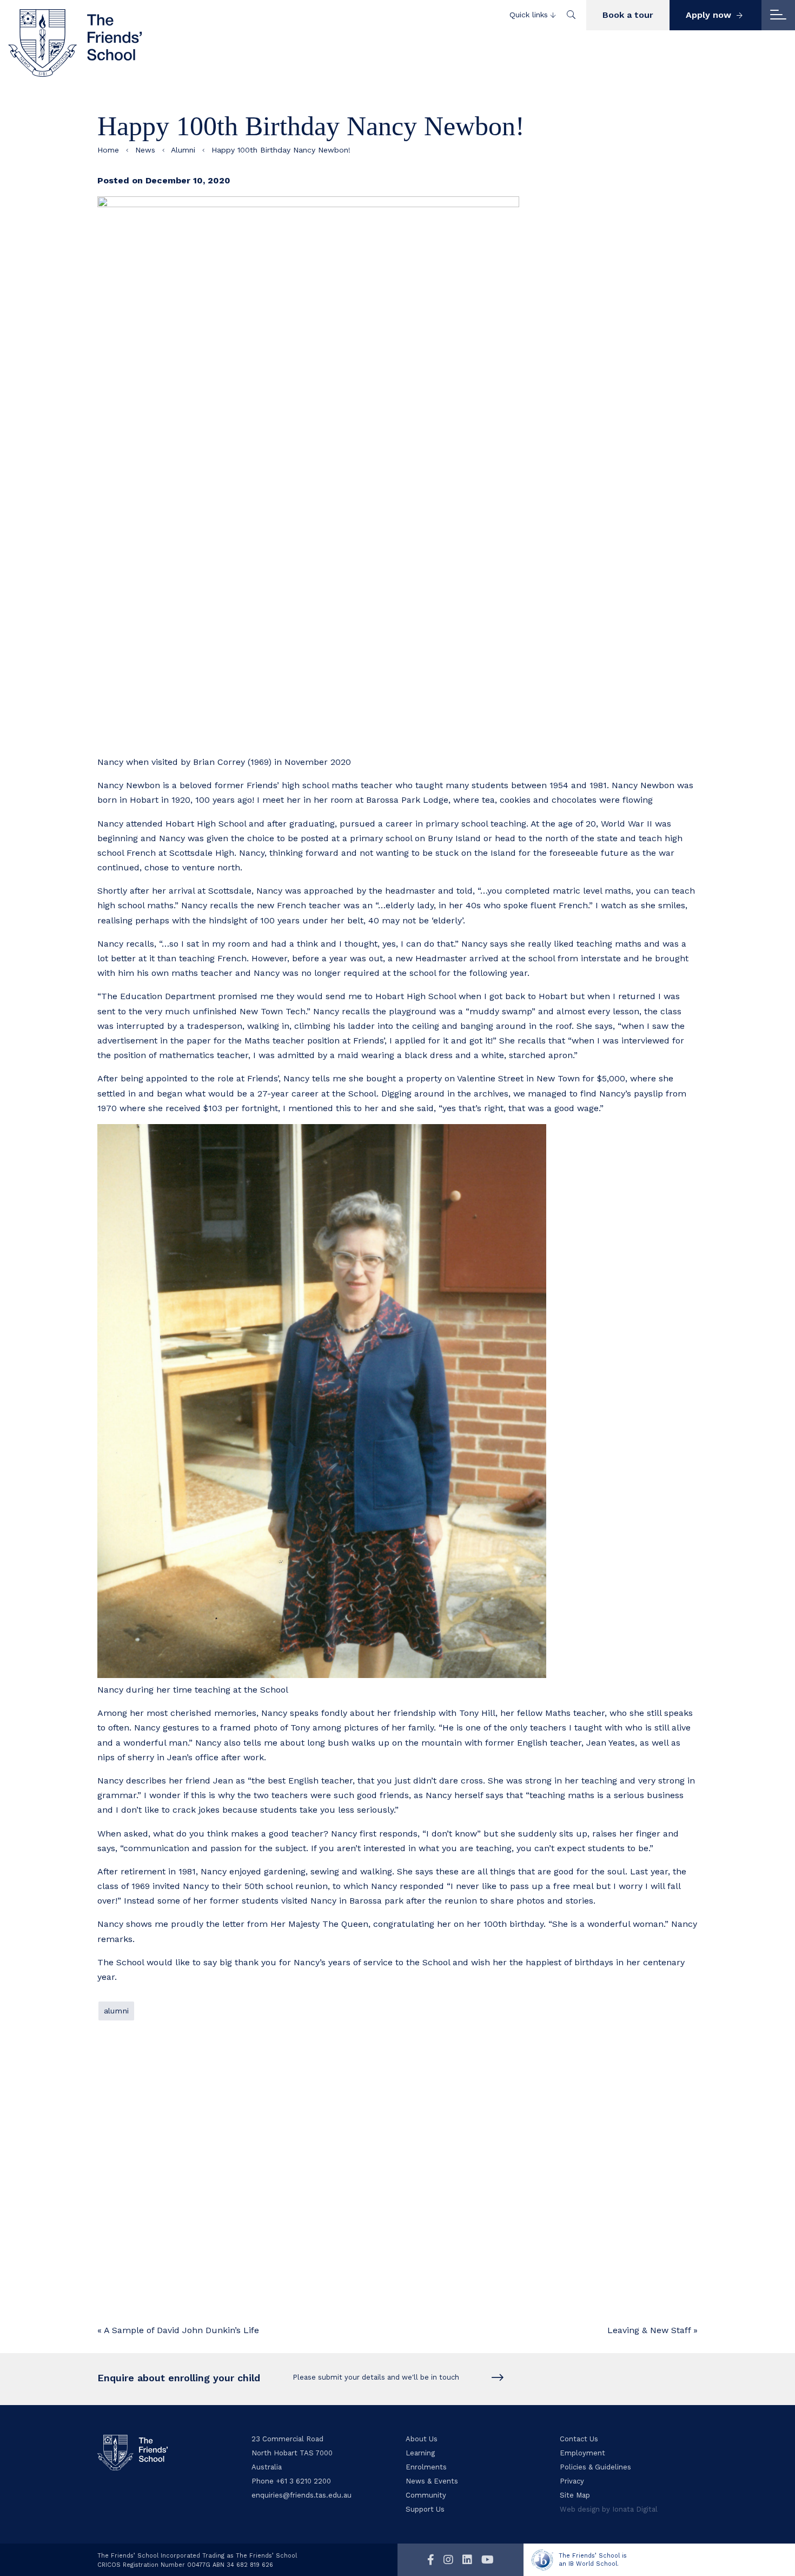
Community (426, 2495)
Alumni (183, 150)
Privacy (572, 2481)
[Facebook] (431, 2560)
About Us (422, 2439)
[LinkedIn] (467, 2560)
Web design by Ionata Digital (609, 2509)
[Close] (778, 15)
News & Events (432, 2481)
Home (108, 150)
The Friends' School (76, 43)
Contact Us (579, 2439)
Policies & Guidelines (595, 2467)
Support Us (425, 2509)
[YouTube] (488, 2560)
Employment (582, 2453)
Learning (420, 2453)
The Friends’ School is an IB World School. (593, 2560)
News (145, 150)
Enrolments (426, 2467)
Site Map (575, 2495)
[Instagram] (448, 2560)
